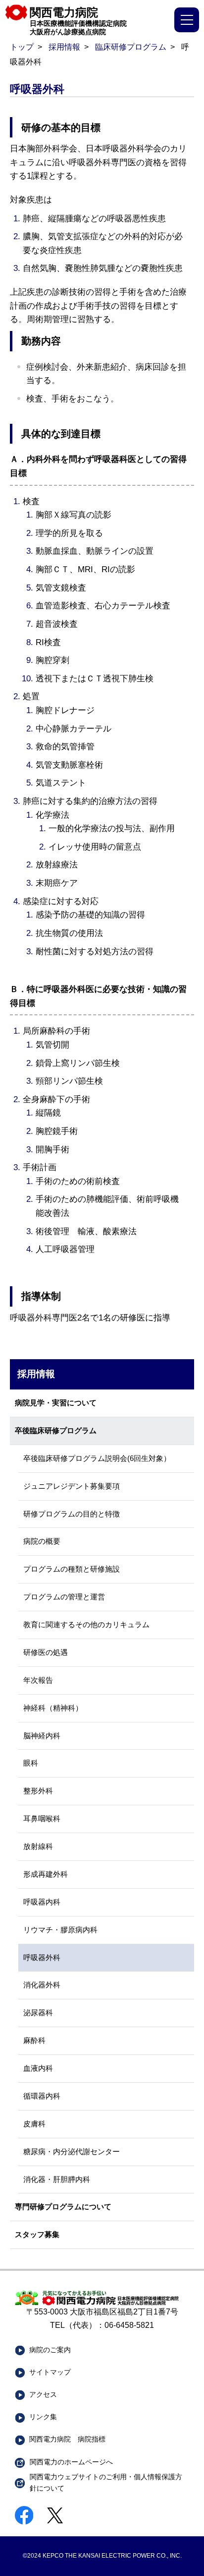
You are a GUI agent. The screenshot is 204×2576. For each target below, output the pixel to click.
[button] (187, 20)
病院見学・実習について (56, 1403)
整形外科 (38, 1791)
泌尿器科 (38, 2013)
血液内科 (38, 2068)
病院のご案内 (50, 2350)
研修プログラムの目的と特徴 (72, 1514)
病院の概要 (42, 1541)
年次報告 (38, 1680)
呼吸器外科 (42, 1958)
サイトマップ (50, 2372)
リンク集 (43, 2417)
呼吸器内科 (42, 1902)
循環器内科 (42, 2096)
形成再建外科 (46, 1874)
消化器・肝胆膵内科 (57, 2180)
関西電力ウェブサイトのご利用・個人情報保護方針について (106, 2482)
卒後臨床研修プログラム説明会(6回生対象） (97, 1458)
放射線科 (38, 1847)
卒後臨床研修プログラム (56, 1431)
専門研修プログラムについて (63, 2207)
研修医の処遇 (46, 1652)
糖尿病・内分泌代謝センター (72, 2152)
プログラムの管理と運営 (64, 1597)
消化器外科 (42, 1985)
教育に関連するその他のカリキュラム (86, 1625)
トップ (22, 47)
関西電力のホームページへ (71, 2462)
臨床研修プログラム (131, 47)
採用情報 (64, 47)
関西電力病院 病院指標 (67, 2439)
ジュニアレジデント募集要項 (72, 1486)
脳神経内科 (42, 1736)
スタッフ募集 (37, 2235)
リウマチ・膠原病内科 (60, 1930)
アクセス (43, 2394)
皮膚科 (34, 2124)
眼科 (31, 1763)
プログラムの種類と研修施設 (72, 1569)
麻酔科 (34, 2041)
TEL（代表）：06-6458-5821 (102, 2325)
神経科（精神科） (53, 1708)
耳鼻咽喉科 (42, 1819)
